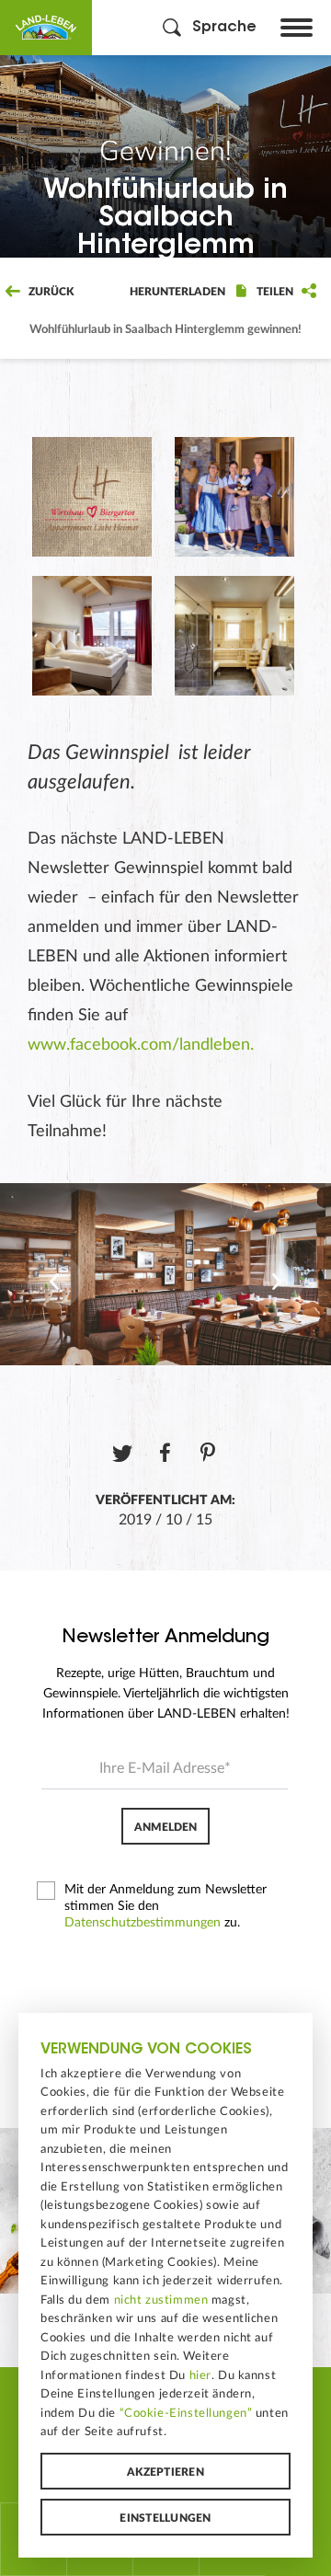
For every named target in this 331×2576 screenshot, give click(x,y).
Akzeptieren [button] (165, 2472)
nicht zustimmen (161, 2300)
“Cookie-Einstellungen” (186, 2413)
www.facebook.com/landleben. (141, 1045)
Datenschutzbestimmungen (143, 1923)
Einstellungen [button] (165, 2518)
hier (200, 2375)
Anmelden (165, 1827)
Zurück (50, 292)
